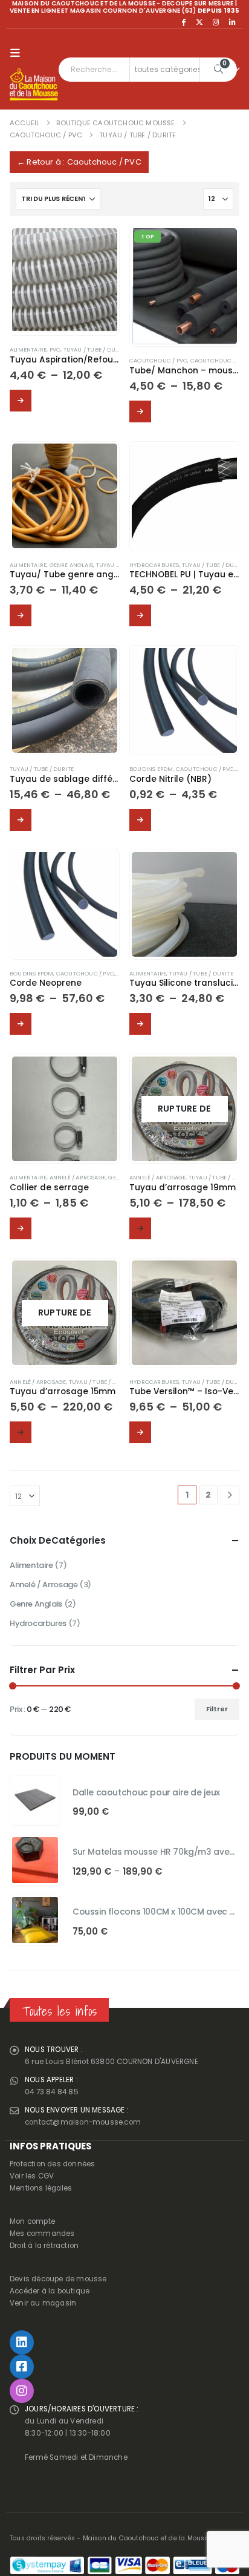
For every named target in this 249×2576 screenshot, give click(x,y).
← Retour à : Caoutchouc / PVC (79, 162)
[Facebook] (183, 22)
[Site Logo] (34, 85)
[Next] (230, 1495)
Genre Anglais (72, 565)
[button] (18, 53)
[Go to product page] (64, 280)
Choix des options (21, 401)
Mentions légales (41, 2188)
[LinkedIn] (232, 22)
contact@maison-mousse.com (83, 2122)
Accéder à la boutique (50, 2291)
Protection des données (52, 2164)
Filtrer (217, 1709)
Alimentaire (28, 349)
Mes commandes (42, 2234)
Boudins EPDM (151, 769)
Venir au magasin (43, 2303)
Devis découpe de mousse (58, 2279)
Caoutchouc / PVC (158, 360)
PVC (55, 349)
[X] (199, 22)
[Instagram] (216, 22)
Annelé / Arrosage (78, 1177)
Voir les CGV (32, 2176)
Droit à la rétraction (44, 2246)
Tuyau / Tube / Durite (95, 349)
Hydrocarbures (154, 565)
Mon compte (32, 2221)
